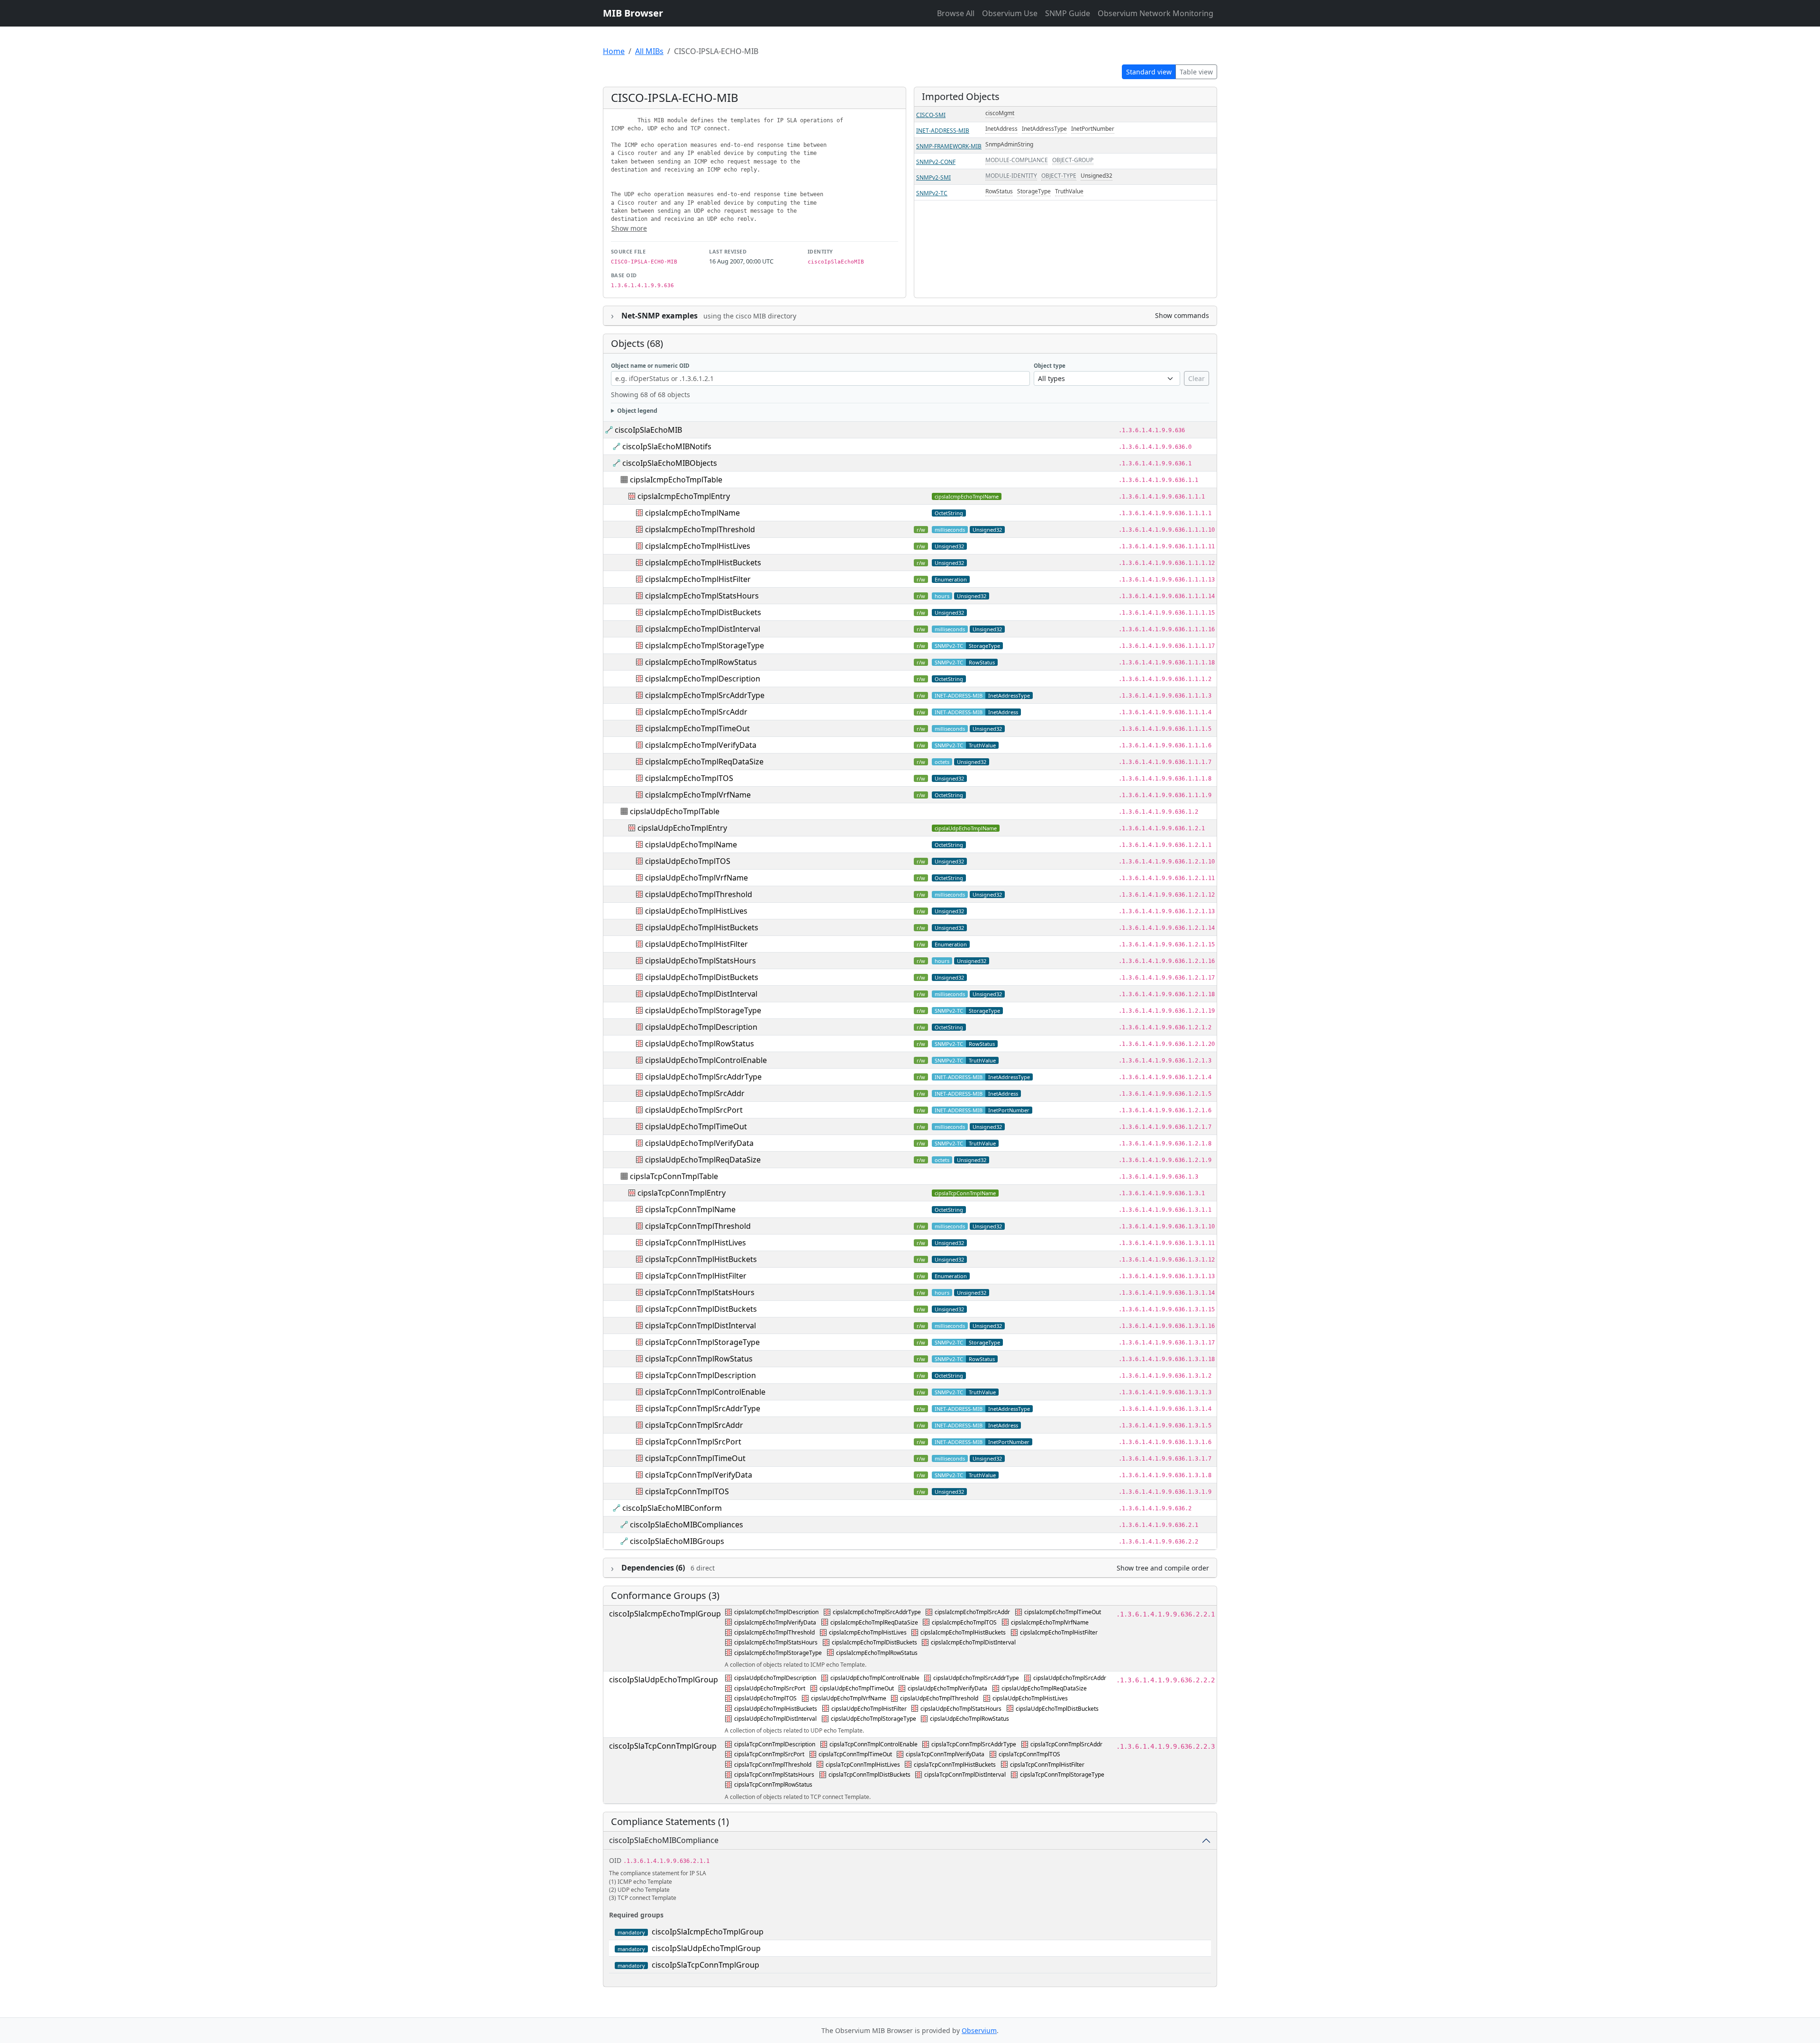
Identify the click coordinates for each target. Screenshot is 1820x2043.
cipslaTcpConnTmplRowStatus (699, 1359)
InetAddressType (1044, 129)
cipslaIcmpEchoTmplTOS (689, 778)
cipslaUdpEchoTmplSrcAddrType (703, 1077)
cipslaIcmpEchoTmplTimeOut (697, 728)
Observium (979, 2030)
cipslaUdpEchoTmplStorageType (703, 1010)
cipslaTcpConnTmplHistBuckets (701, 1259)
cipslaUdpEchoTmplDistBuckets (702, 977)
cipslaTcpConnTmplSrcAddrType (703, 1408)
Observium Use (1010, 13)
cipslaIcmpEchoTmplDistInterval (703, 629)
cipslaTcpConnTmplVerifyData (699, 1475)
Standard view (1149, 72)
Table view (1196, 72)
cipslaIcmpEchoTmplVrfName (698, 795)
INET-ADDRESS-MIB (943, 131)
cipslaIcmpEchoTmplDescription (703, 679)
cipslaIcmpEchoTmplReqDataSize (704, 762)
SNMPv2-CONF (936, 162)
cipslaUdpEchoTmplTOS (688, 861)
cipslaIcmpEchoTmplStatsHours (702, 596)
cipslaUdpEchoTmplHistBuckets (702, 927)
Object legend (637, 411)
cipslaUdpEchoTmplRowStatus (700, 1044)
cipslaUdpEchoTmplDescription (701, 1027)
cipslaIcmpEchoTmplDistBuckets (703, 612)
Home (614, 51)
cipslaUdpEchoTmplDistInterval (701, 994)
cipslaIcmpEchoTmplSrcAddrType (705, 695)
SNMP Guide (1068, 13)
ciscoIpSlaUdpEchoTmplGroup (664, 1680)
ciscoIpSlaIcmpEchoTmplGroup (665, 1614)
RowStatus (999, 191)
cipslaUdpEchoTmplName (966, 828)
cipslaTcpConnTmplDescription (701, 1375)
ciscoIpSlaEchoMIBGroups (677, 1541)
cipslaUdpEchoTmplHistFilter (696, 944)
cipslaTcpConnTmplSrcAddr (694, 1425)
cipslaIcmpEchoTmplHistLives (698, 546)
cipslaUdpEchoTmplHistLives (696, 911)
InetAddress (1001, 129)
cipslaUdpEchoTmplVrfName (696, 878)
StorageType (1034, 191)
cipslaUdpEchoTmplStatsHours (701, 961)
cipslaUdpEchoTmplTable (675, 811)
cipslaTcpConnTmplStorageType (702, 1342)
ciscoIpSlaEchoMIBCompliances (687, 1525)
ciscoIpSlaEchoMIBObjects (670, 463)
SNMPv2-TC (932, 193)
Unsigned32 (1097, 176)
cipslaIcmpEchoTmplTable (676, 480)
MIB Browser (633, 13)
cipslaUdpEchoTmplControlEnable (706, 1060)
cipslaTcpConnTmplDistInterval (701, 1326)
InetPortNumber (1093, 129)
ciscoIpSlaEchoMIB (648, 430)
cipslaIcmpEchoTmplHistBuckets (703, 563)
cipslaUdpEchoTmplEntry (682, 828)
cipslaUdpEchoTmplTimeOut (696, 1126)
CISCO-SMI (931, 115)
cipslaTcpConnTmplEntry (682, 1193)
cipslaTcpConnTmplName (965, 1193)
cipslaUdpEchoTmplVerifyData (699, 1143)
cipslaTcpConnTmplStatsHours (700, 1292)
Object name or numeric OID (650, 366)
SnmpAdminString (1009, 144)
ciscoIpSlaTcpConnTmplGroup (663, 1746)
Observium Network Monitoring (1156, 13)
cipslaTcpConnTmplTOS (687, 1491)
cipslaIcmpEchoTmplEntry (684, 496)
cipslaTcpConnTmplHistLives (696, 1243)
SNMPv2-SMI (933, 177)
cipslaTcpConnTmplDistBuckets (701, 1309)
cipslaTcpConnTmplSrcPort (693, 1442)
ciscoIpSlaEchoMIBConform (672, 1508)
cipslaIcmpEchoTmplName (967, 496)
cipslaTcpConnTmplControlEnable (705, 1392)
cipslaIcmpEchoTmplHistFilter (698, 579)
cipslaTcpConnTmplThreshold (698, 1226)
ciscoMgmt (1000, 113)
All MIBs (649, 51)
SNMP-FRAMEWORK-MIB (949, 146)
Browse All (956, 13)
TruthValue (1069, 191)
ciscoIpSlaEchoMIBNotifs (667, 446)
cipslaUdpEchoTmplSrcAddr (695, 1093)
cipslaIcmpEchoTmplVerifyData (701, 745)
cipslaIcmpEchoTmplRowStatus (701, 662)
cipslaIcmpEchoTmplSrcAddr (696, 712)
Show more (629, 228)
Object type (1050, 366)
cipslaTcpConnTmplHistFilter (696, 1276)
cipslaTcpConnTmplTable (674, 1176)
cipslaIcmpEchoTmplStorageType (705, 645)
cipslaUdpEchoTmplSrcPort (694, 1110)
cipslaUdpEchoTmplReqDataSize (703, 1160)
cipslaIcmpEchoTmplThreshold (700, 529)
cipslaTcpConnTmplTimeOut (695, 1458)
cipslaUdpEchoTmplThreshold (699, 894)
